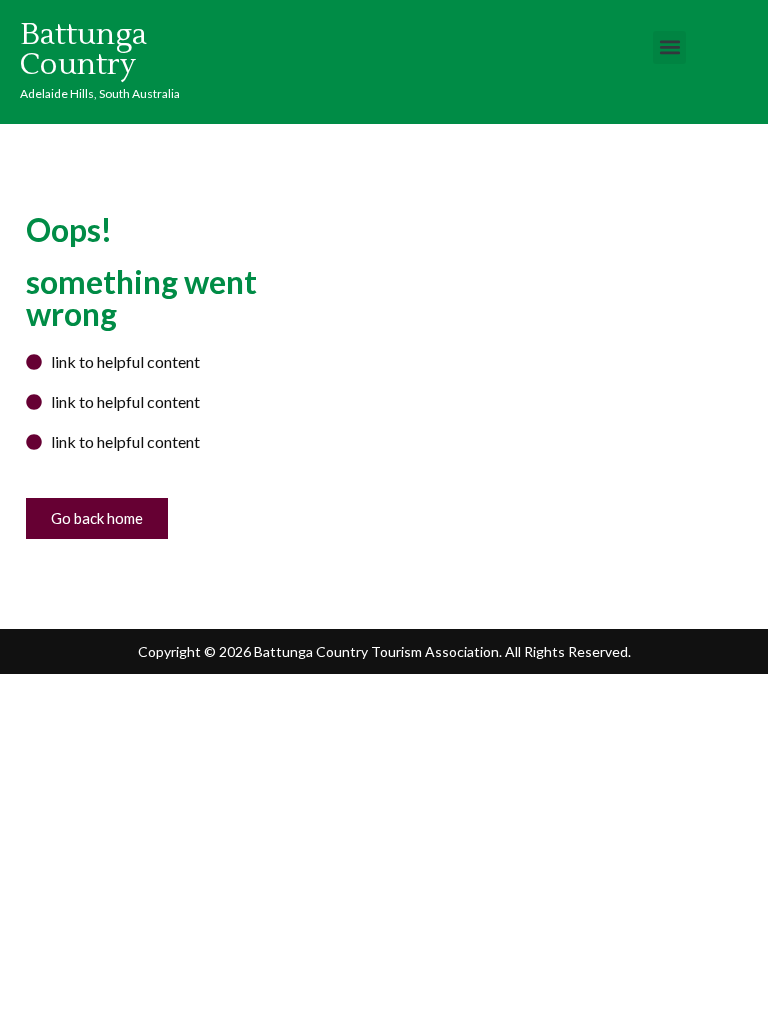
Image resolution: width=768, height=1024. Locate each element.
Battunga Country (83, 49)
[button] (669, 47)
